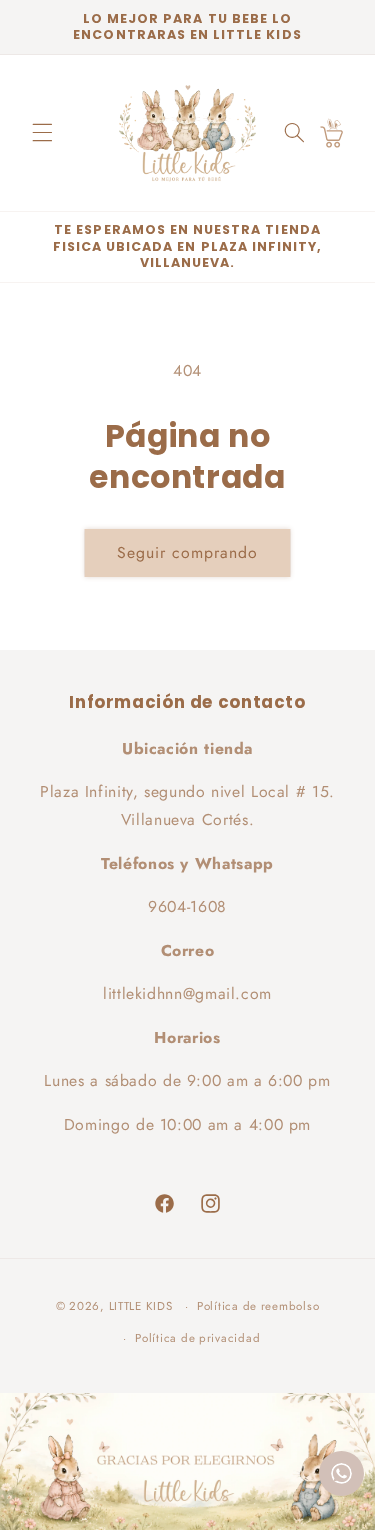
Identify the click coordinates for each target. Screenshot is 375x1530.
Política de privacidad (197, 1338)
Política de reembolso (258, 1306)
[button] (42, 133)
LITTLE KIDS (141, 1306)
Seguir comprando (188, 552)
